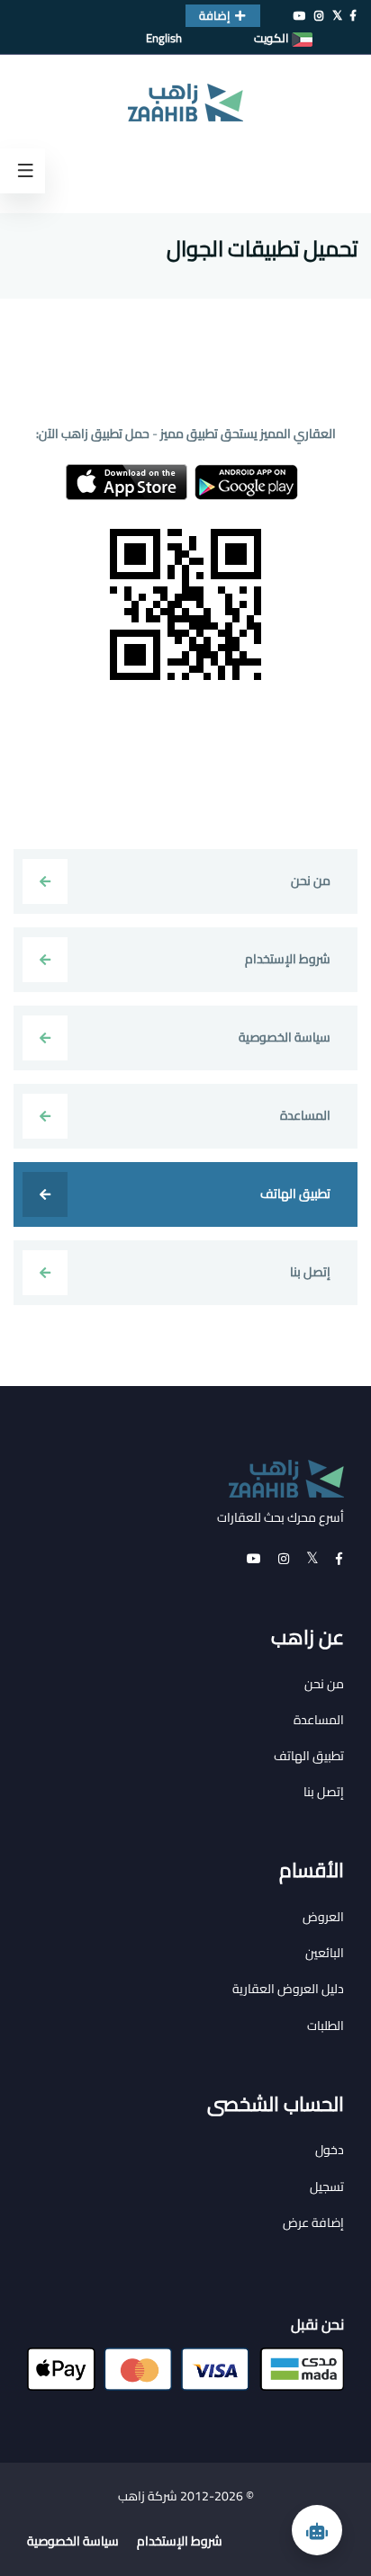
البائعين (325, 1953)
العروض (323, 1917)
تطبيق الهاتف (309, 1756)
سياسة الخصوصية (73, 2541)
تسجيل (327, 2187)
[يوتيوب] (300, 16)
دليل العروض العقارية (288, 1989)
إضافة (215, 15)
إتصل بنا (324, 1792)
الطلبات (326, 2026)
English (164, 38)
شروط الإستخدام (180, 2541)
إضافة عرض (313, 2223)
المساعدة (319, 1720)
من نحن (324, 1684)
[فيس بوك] (353, 16)
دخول (330, 2150)
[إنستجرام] (319, 16)
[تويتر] (337, 16)
